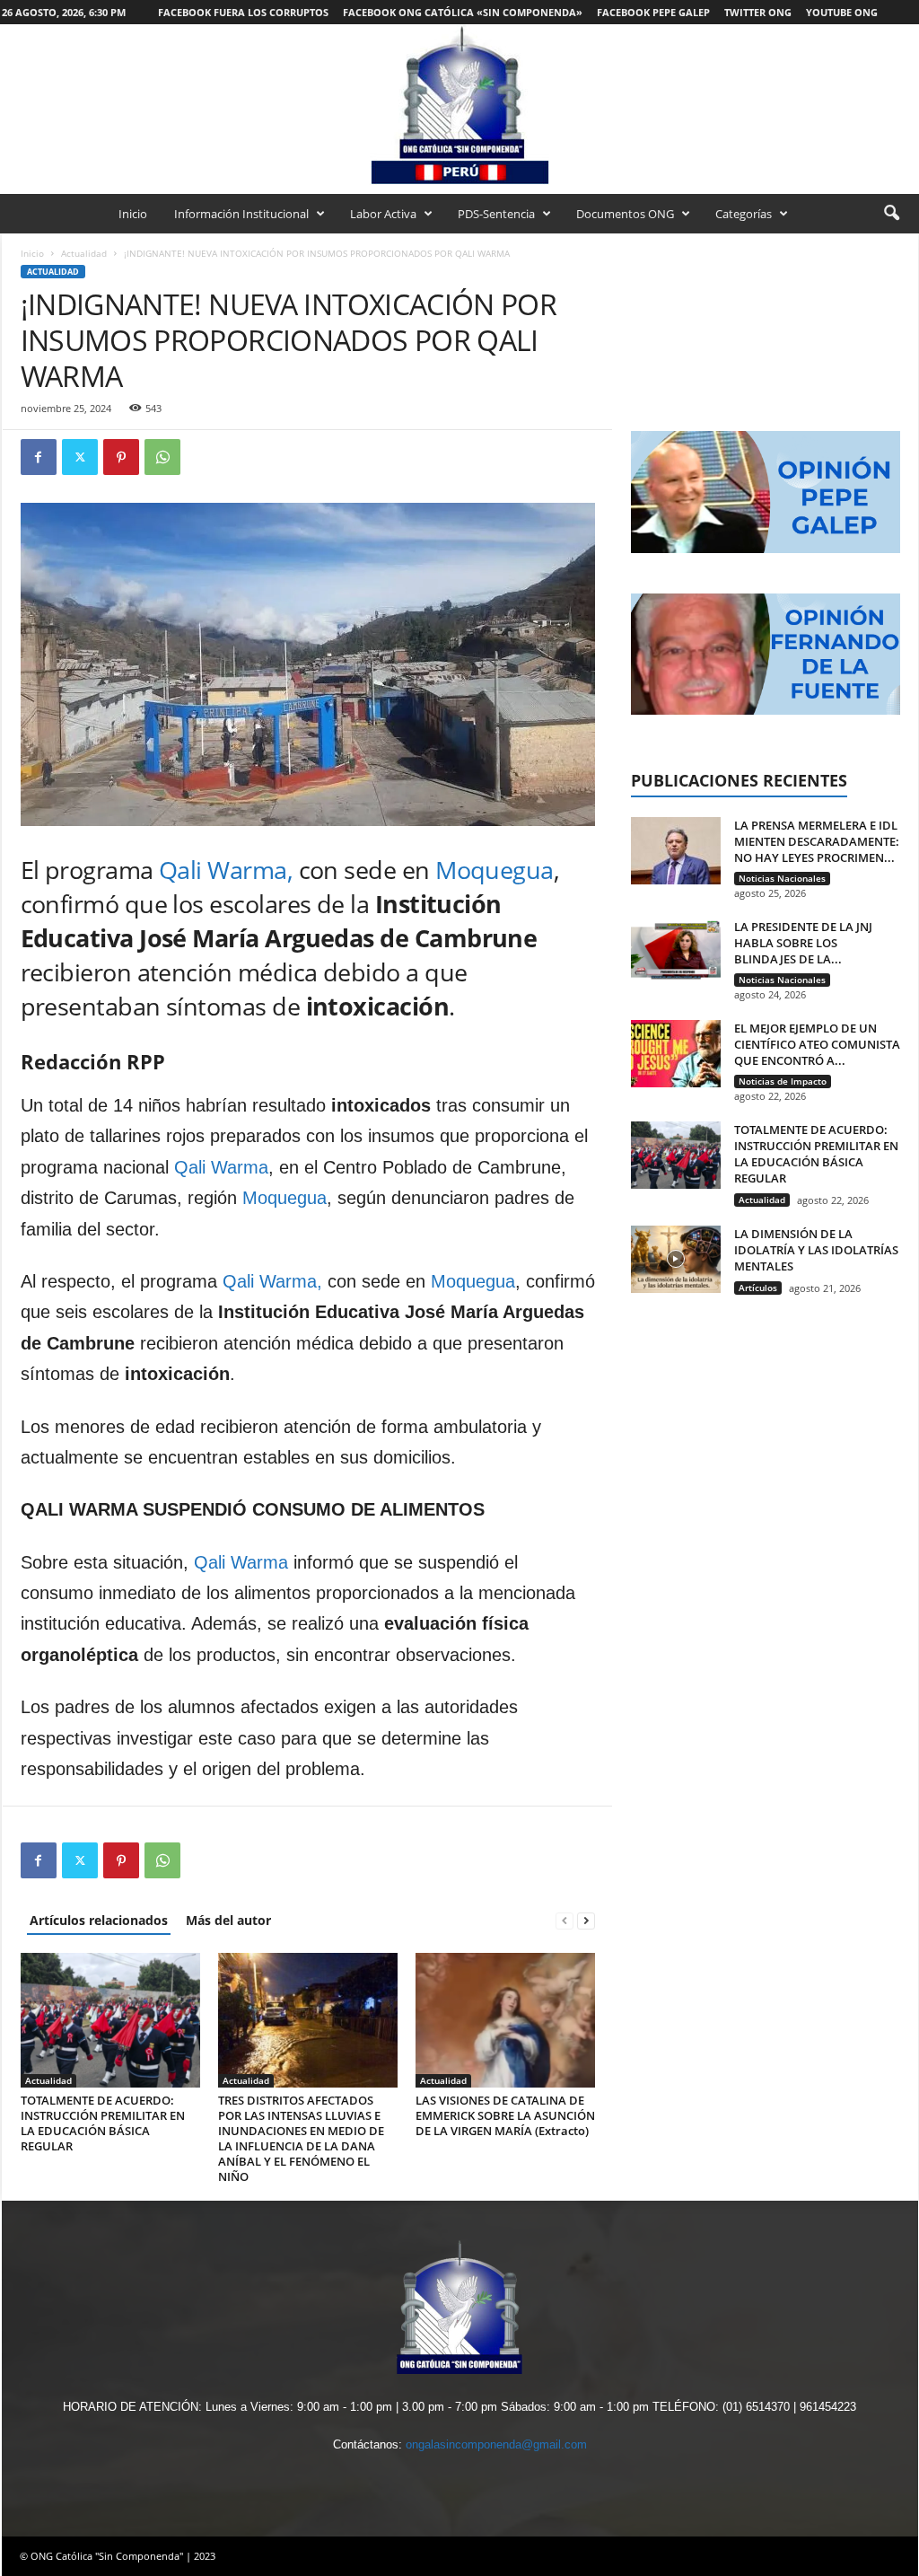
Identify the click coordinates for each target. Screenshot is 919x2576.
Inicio (133, 214)
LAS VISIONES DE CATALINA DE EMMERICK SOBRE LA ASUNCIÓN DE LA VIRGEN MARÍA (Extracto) (505, 2115)
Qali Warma (221, 1167)
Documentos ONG (625, 214)
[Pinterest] (121, 457)
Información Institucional (241, 214)
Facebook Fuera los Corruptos (243, 12)
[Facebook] (39, 457)
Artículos (758, 1288)
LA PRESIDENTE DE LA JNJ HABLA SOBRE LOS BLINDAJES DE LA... (803, 943)
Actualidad (84, 253)
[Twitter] (80, 457)
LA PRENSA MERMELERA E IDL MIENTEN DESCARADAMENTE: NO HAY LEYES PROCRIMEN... (817, 841)
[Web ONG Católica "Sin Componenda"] (459, 105)
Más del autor (228, 1920)
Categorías (744, 214)
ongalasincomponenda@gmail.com (496, 2444)
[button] (891, 214)
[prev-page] (565, 1920)
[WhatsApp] (162, 457)
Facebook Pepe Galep (653, 12)
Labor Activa (383, 214)
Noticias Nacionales (782, 878)
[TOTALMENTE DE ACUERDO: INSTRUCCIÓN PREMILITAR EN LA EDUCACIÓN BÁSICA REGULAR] (110, 2020)
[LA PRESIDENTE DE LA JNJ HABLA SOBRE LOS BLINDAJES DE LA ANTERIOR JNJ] (676, 952)
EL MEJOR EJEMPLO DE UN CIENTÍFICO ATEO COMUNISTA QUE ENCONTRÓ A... (817, 1044)
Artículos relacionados (99, 1920)
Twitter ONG (758, 12)
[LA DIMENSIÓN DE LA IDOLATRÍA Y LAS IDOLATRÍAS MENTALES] (676, 1259)
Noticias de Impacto (783, 1081)
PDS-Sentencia (496, 214)
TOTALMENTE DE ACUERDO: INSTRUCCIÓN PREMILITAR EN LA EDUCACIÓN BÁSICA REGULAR (103, 2123)
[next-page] (586, 1920)
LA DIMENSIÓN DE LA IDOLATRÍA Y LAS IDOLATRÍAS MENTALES (816, 1250)
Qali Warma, (226, 870)
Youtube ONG (842, 12)
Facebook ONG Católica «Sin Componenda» (463, 12)
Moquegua (495, 870)
